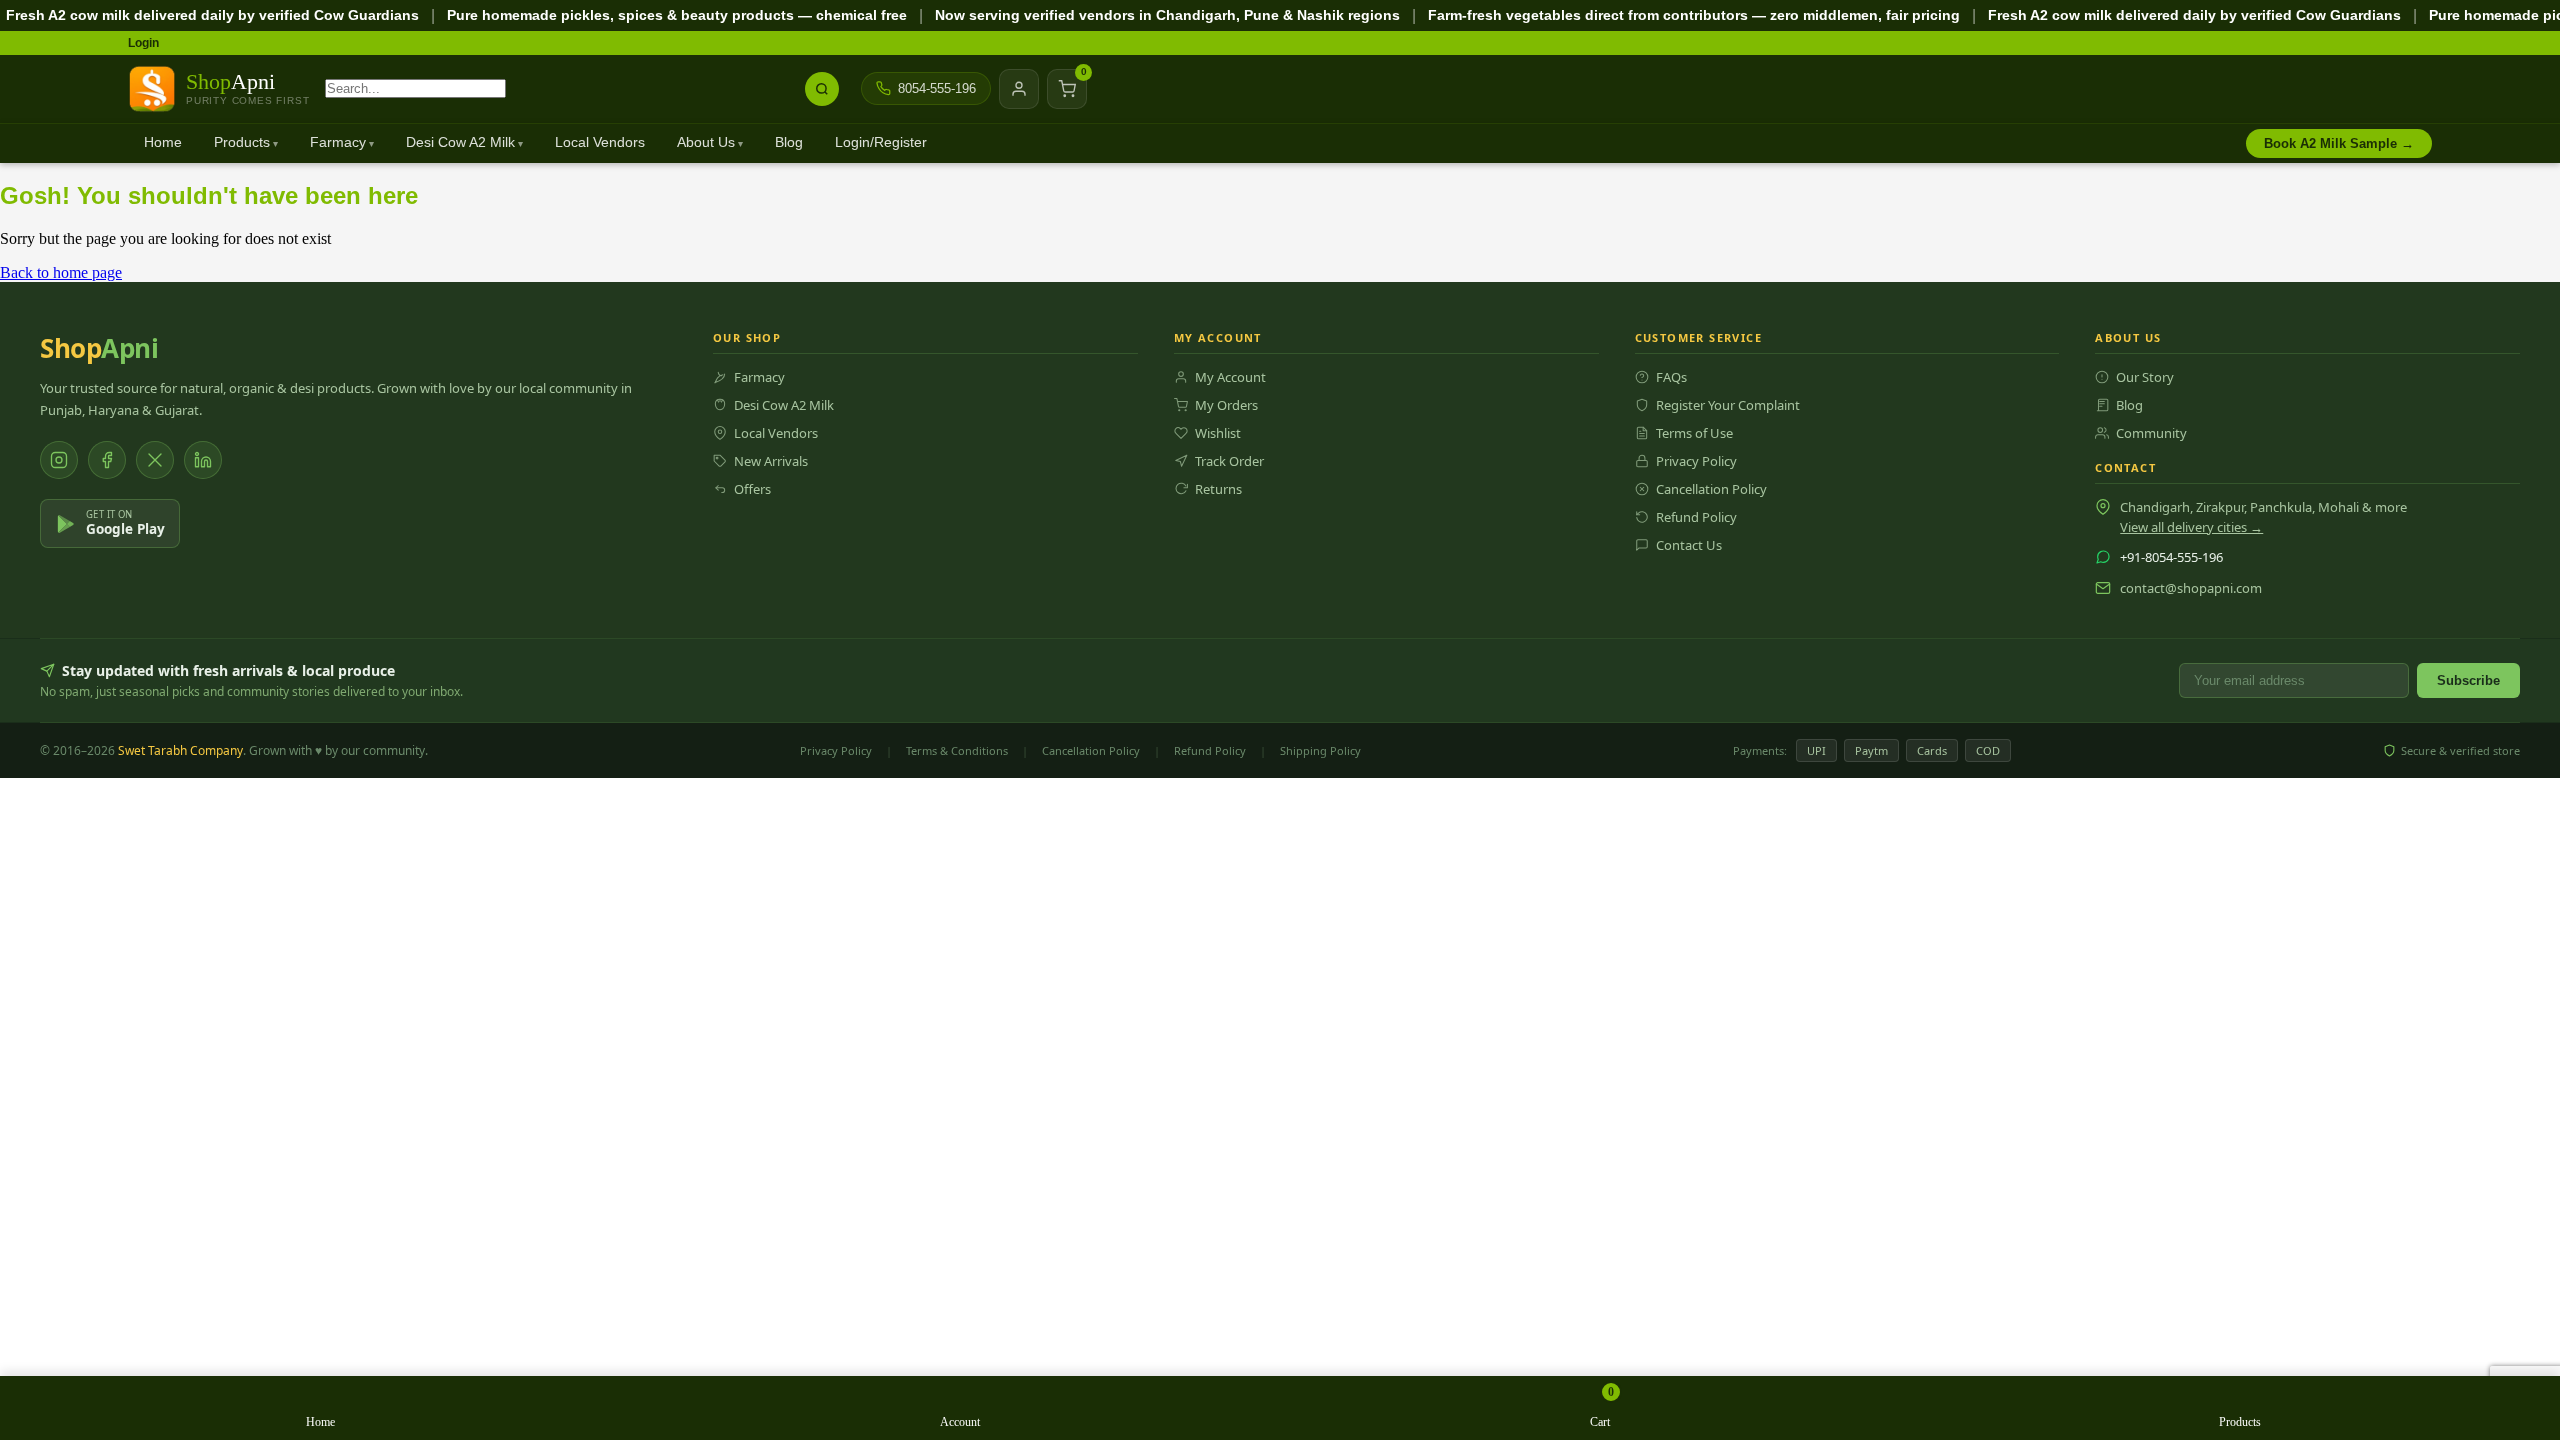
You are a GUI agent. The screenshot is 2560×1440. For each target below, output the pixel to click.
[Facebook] (107, 460)
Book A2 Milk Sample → (2339, 143)
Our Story (2145, 377)
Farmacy (338, 142)
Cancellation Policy (1711, 489)
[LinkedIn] (203, 460)
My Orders (1226, 405)
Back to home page (61, 272)
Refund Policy (1696, 517)
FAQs (1671, 377)
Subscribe (2468, 680)
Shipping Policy (1320, 750)
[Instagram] (59, 460)
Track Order (1229, 461)
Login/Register (881, 142)
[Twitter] (155, 460)
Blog (789, 142)
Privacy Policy (1696, 461)
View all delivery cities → (2191, 527)
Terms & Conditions (957, 750)
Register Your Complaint (1728, 405)
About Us (706, 142)
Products (242, 142)
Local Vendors (600, 142)
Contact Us (1689, 545)
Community (2151, 433)
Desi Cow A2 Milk (460, 142)
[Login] (1019, 89)
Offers (752, 489)
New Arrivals (771, 461)
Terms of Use (1694, 433)
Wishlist (1218, 433)
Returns (1218, 489)
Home (163, 142)
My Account (1230, 377)
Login (143, 43)
